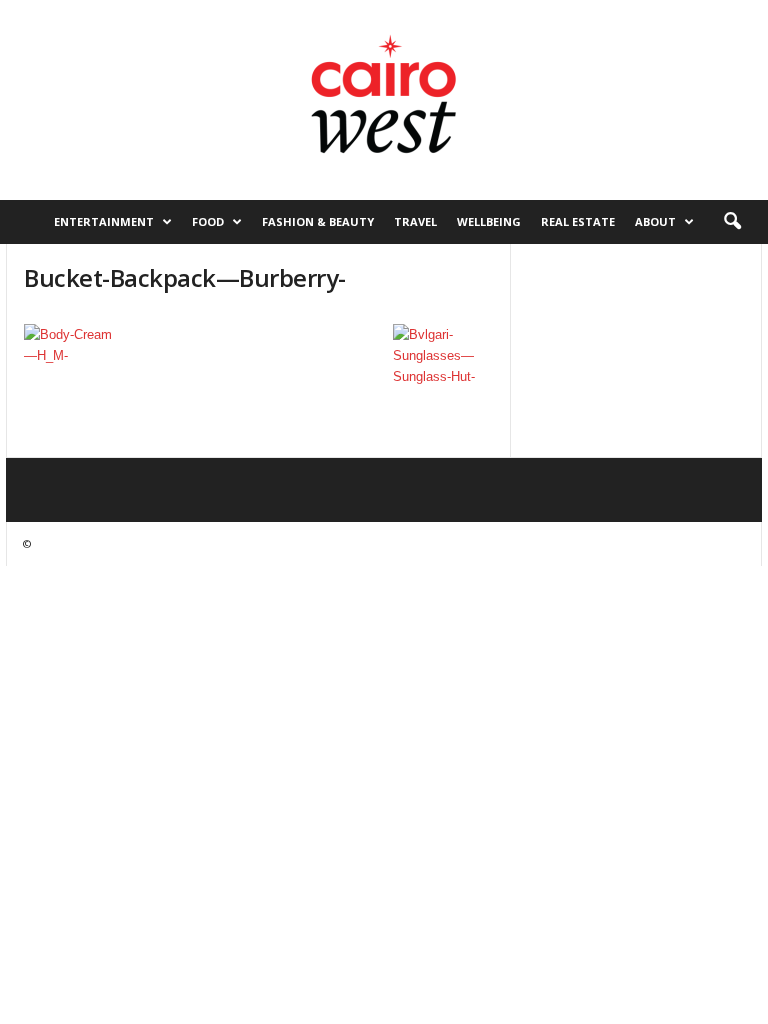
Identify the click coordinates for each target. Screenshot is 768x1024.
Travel (415, 221)
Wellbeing (489, 221)
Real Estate (578, 221)
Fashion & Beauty (318, 221)
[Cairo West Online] (384, 100)
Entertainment (104, 221)
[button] (732, 222)
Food (208, 221)
